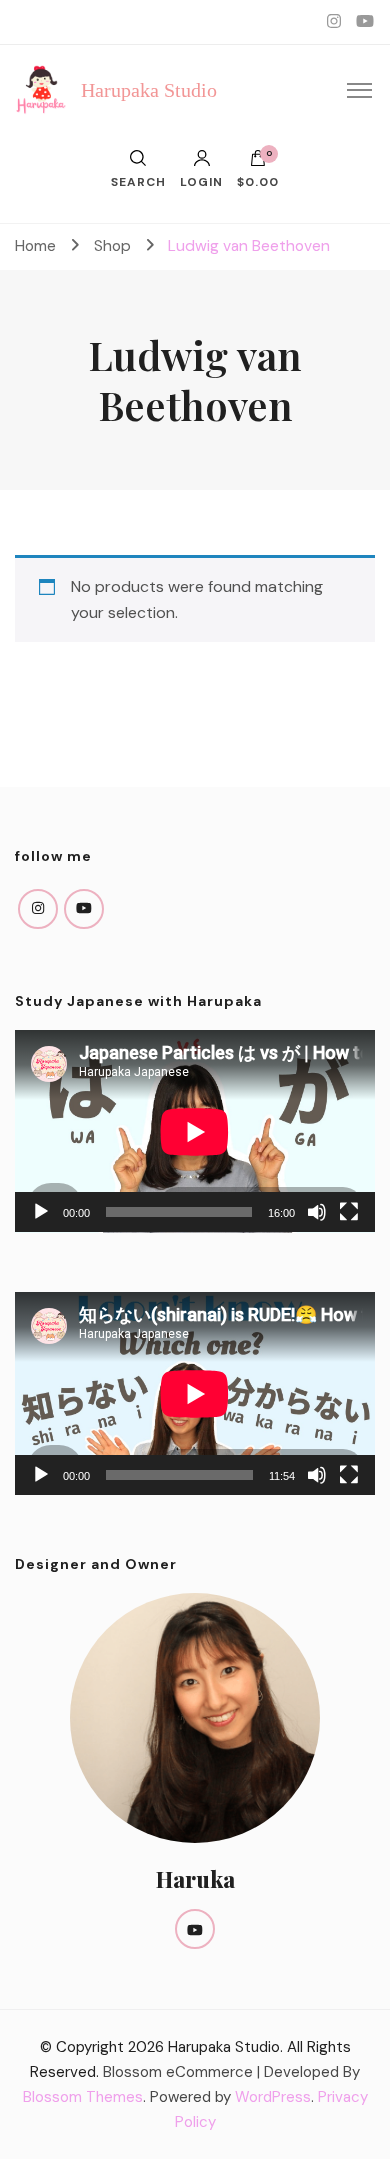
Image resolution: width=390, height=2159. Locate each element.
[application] (195, 1131)
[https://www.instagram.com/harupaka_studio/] (38, 909)
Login (201, 181)
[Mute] (317, 1212)
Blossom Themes (83, 2097)
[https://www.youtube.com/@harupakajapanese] (84, 909)
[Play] (41, 1212)
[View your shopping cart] (258, 163)
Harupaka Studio (149, 90)
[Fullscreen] (349, 1212)
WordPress (273, 2097)
